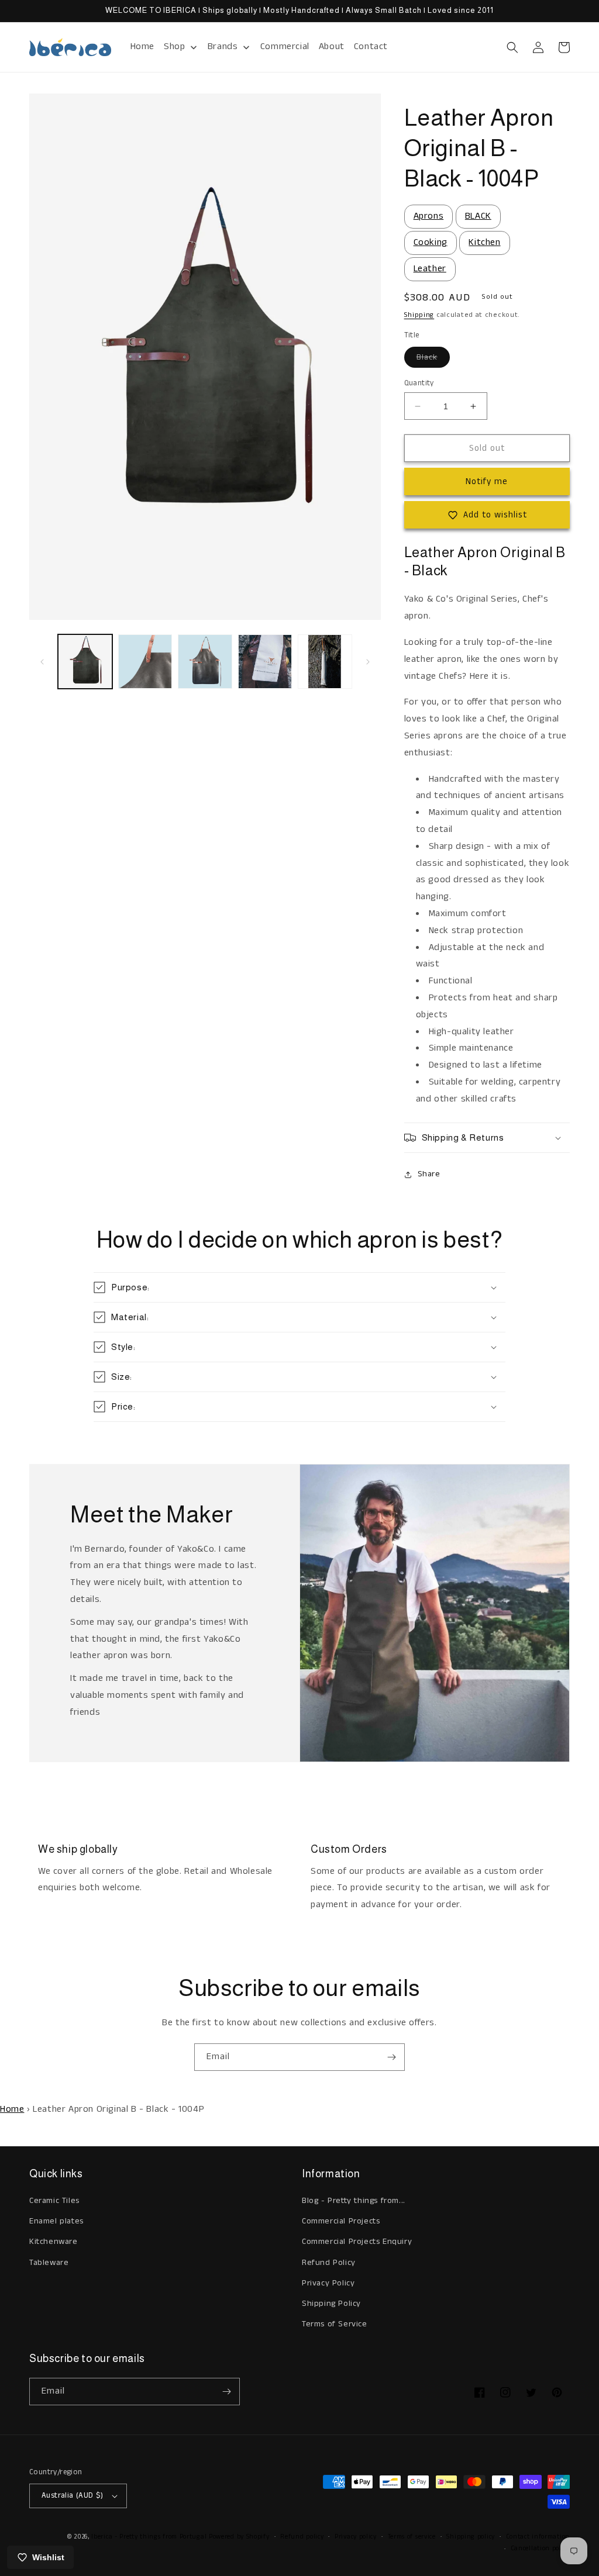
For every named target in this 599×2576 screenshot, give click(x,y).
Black (433, 359)
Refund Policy (329, 2263)
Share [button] (429, 1174)
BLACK (478, 216)
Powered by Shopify (239, 2537)
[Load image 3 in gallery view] (205, 662)
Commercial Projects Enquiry (357, 2242)
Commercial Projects (341, 2221)
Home (12, 2109)
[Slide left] (42, 662)
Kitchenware (54, 2242)
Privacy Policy (328, 2283)
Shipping (419, 315)
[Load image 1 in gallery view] (85, 662)
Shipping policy (471, 2537)
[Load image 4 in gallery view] (265, 662)
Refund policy (302, 2537)
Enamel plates (56, 2221)
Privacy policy (356, 2537)
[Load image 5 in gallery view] (325, 662)
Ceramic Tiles (54, 2201)
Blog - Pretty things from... (354, 2201)
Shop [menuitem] (174, 46)
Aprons (429, 216)
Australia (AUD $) (73, 2496)
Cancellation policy (540, 2549)
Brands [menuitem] (223, 46)
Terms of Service (335, 2324)
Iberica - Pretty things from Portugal (149, 2537)
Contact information (538, 2537)
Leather (430, 269)
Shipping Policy (331, 2304)
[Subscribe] (391, 2057)
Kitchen (484, 242)
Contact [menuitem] (371, 46)
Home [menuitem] (142, 46)
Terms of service (412, 2537)
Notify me (487, 481)
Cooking (431, 242)
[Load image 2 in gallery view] (145, 662)
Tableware (49, 2263)
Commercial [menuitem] (285, 46)
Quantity (419, 383)
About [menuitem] (332, 46)
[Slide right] (368, 662)
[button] (512, 47)
